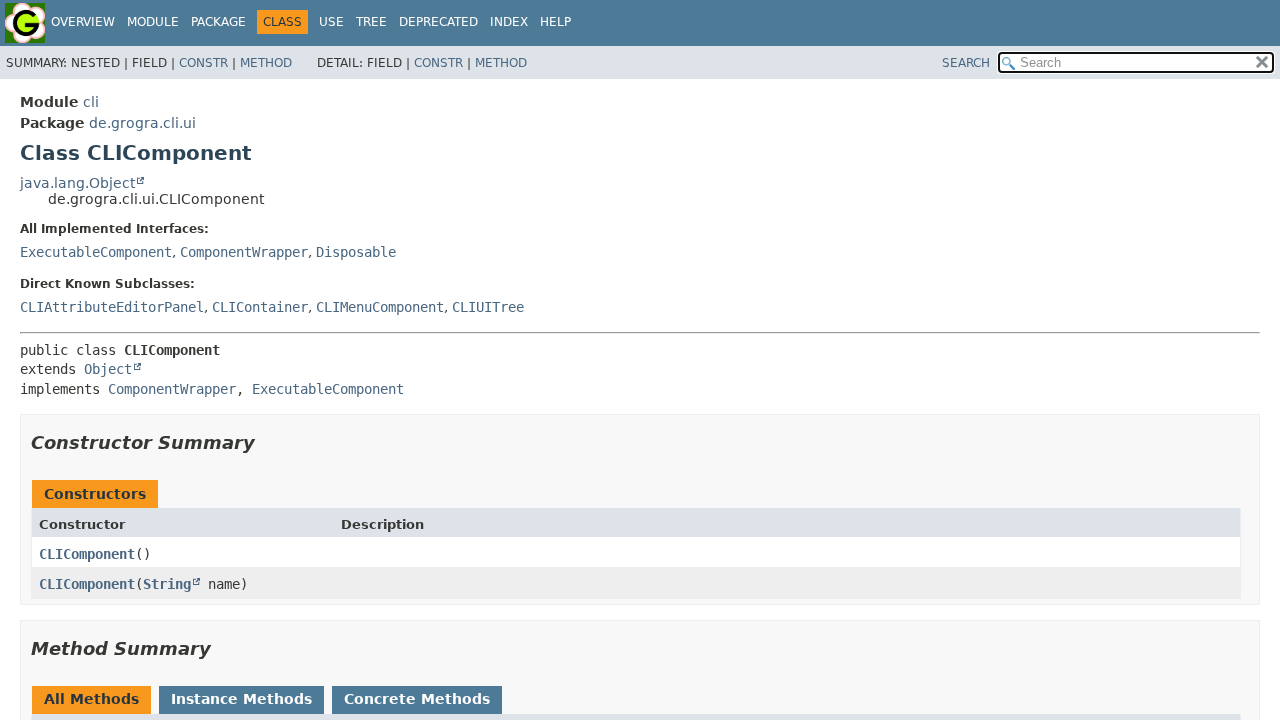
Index (509, 22)
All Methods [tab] (91, 699)
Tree (371, 22)
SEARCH (966, 63)
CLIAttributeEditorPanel (112, 307)
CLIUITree (488, 307)
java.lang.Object (77, 183)
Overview (83, 22)
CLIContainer (260, 307)
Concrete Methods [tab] (417, 699)
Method (266, 63)
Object (108, 369)
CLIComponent (87, 554)
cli (91, 102)
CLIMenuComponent (380, 307)
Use (331, 22)
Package (218, 22)
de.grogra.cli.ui (142, 123)
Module (153, 22)
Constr (203, 63)
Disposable (356, 252)
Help (555, 22)
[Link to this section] (269, 442)
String (167, 584)
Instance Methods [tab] (241, 699)
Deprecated (438, 22)
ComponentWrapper (244, 252)
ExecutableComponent (96, 252)
